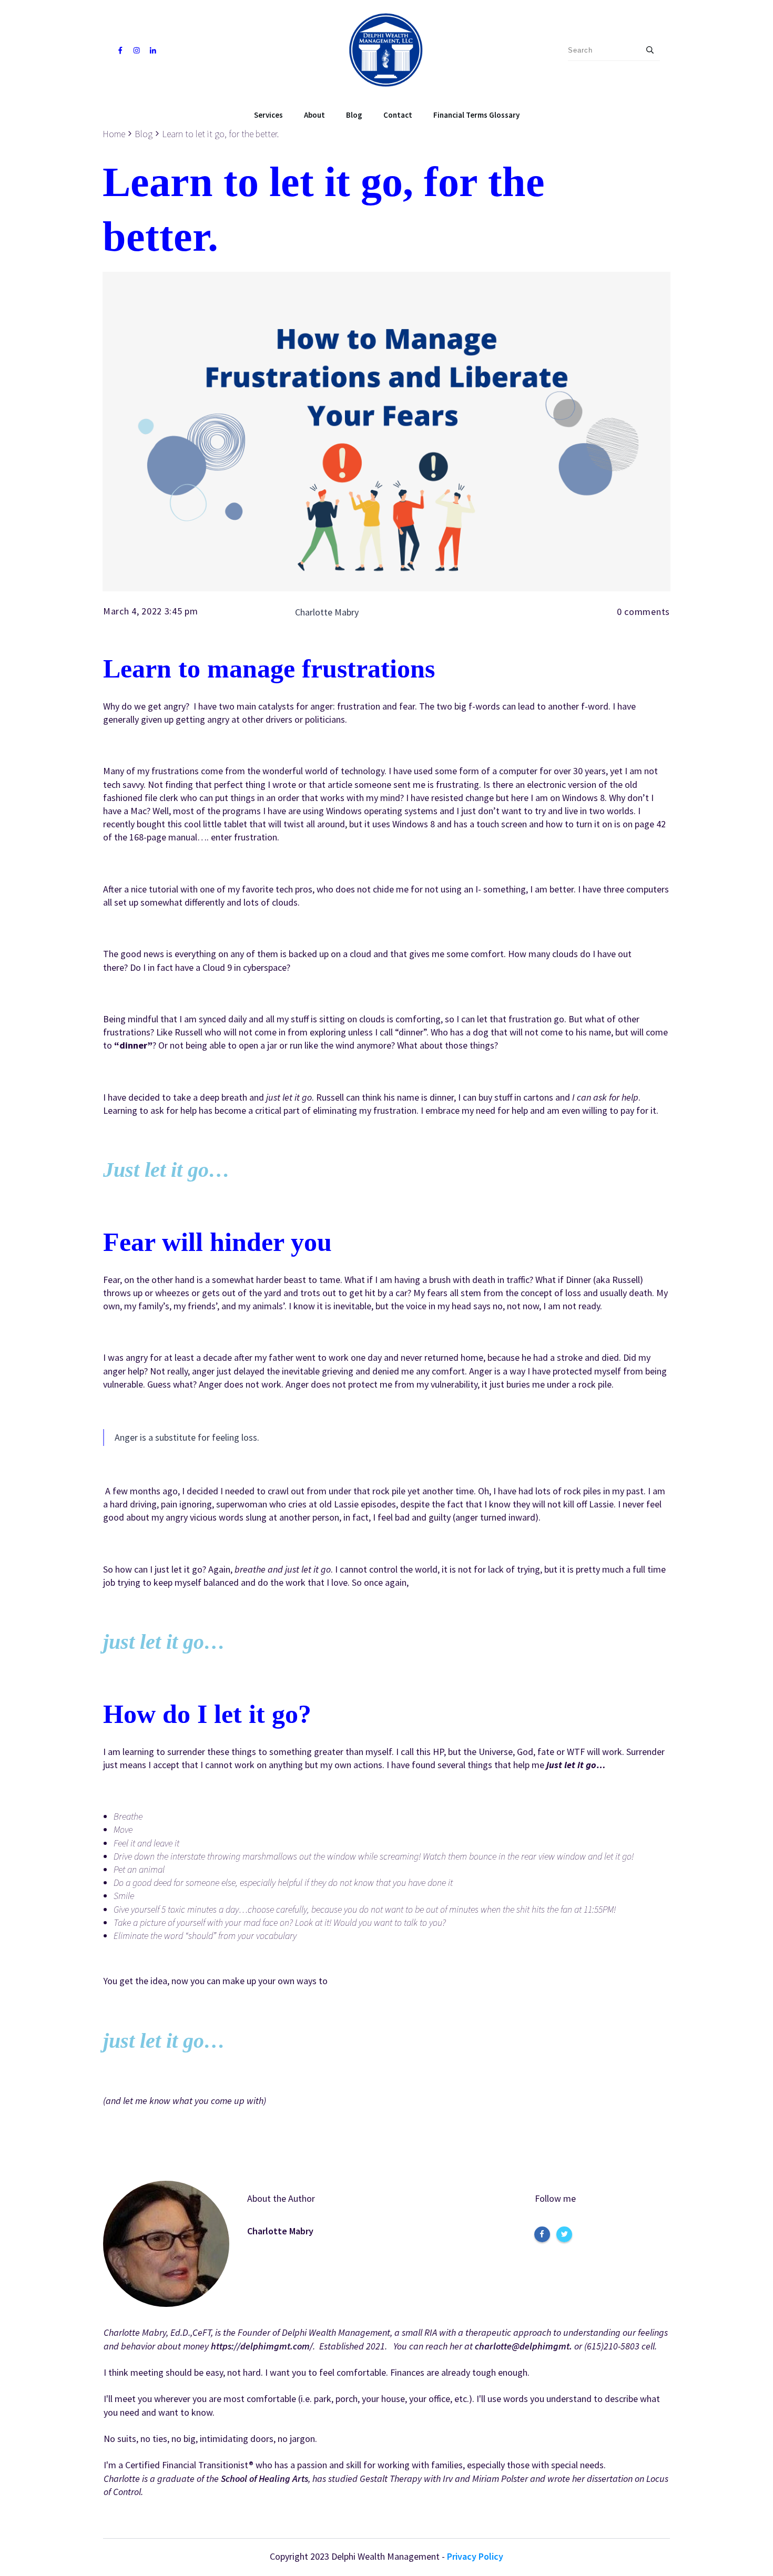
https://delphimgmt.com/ (262, 2346)
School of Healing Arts (265, 2478)
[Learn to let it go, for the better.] (387, 432)
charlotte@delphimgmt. (523, 2346)
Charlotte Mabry (280, 2231)
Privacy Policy (475, 2556)
